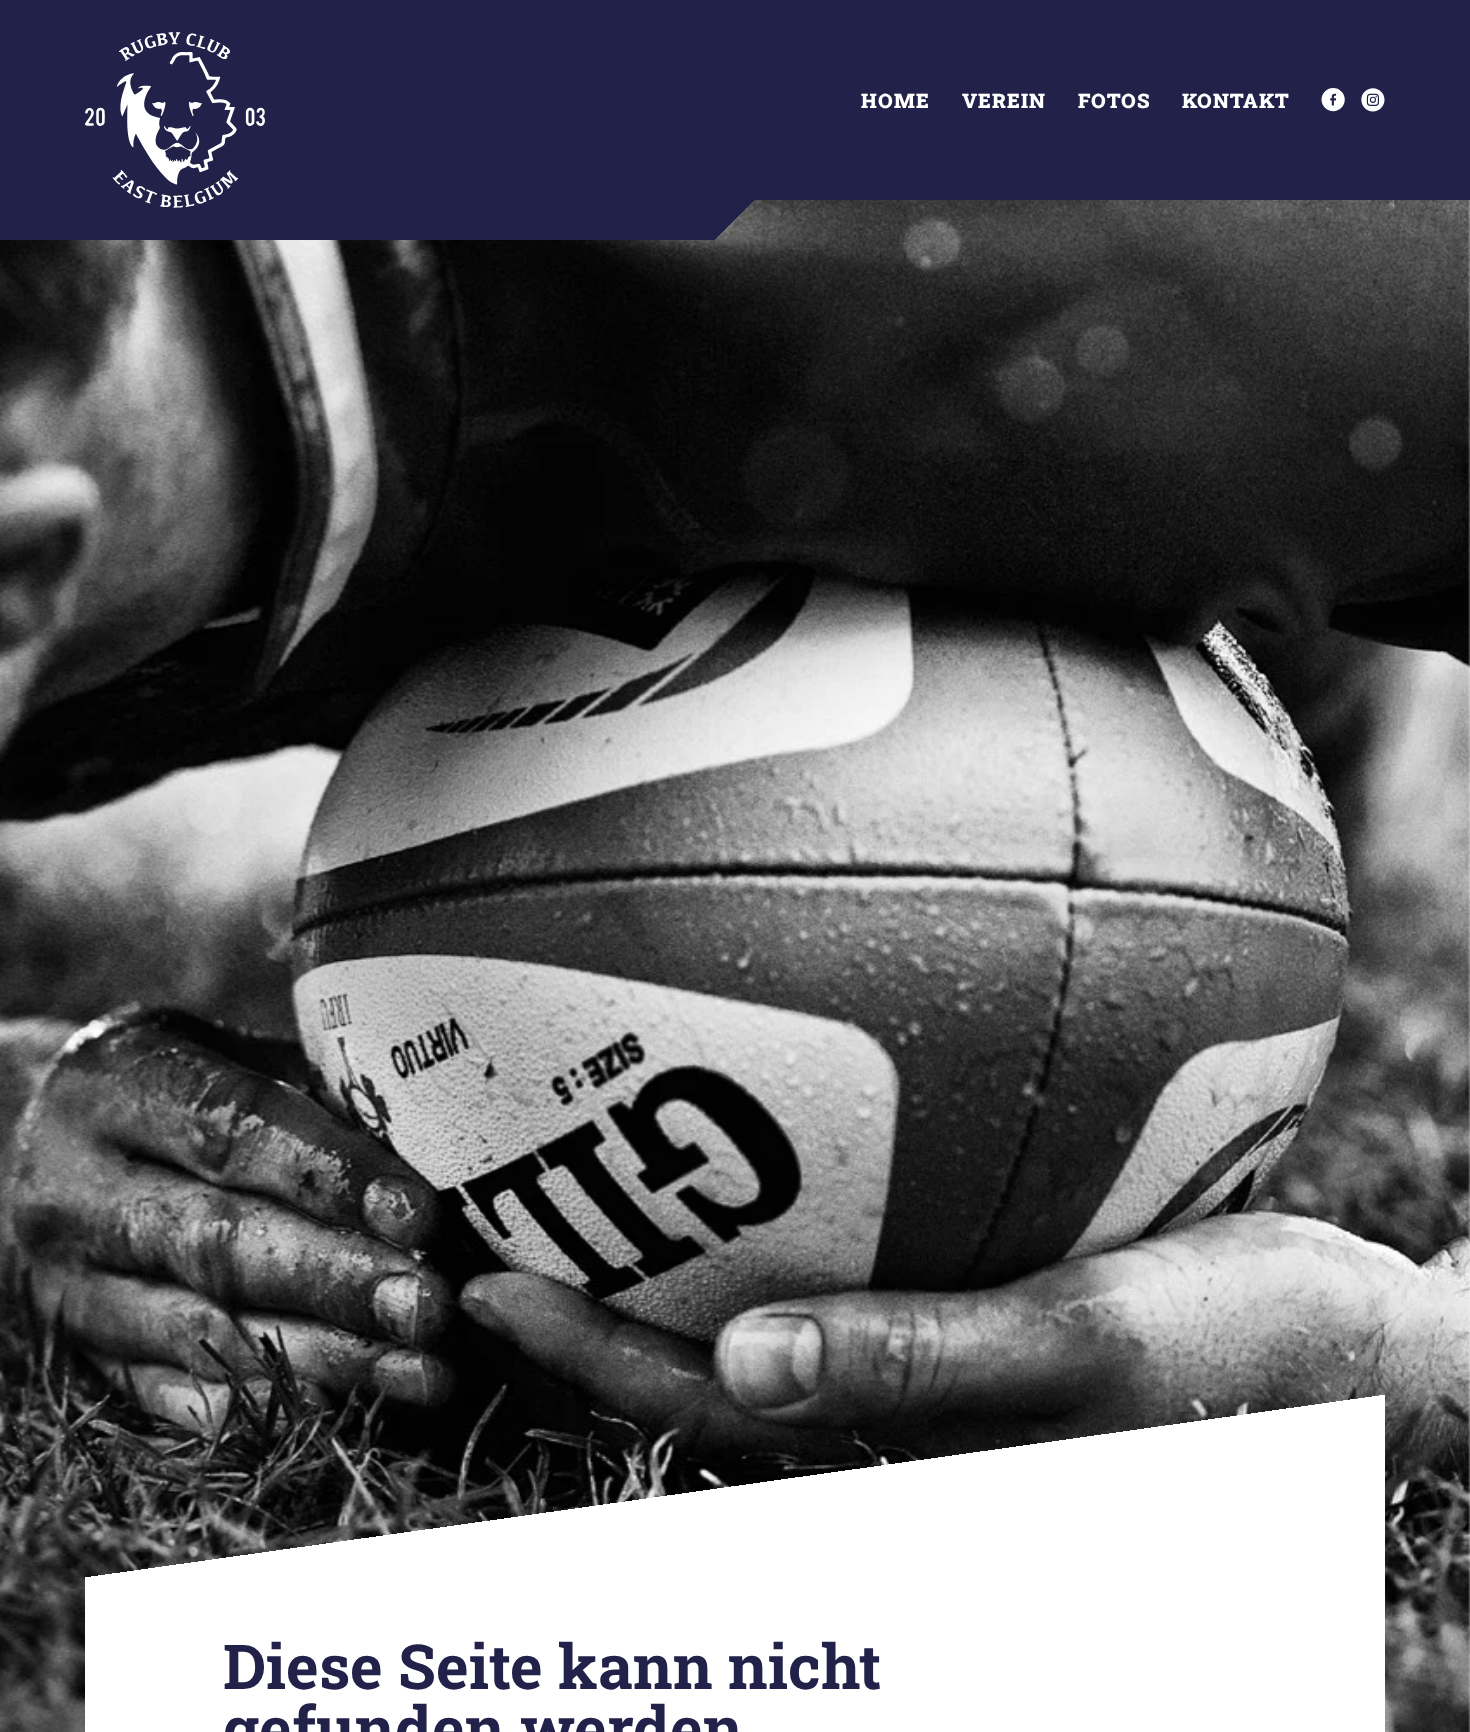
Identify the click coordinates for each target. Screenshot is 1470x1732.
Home (895, 100)
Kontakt (1235, 100)
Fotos (1114, 100)
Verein (1004, 100)
